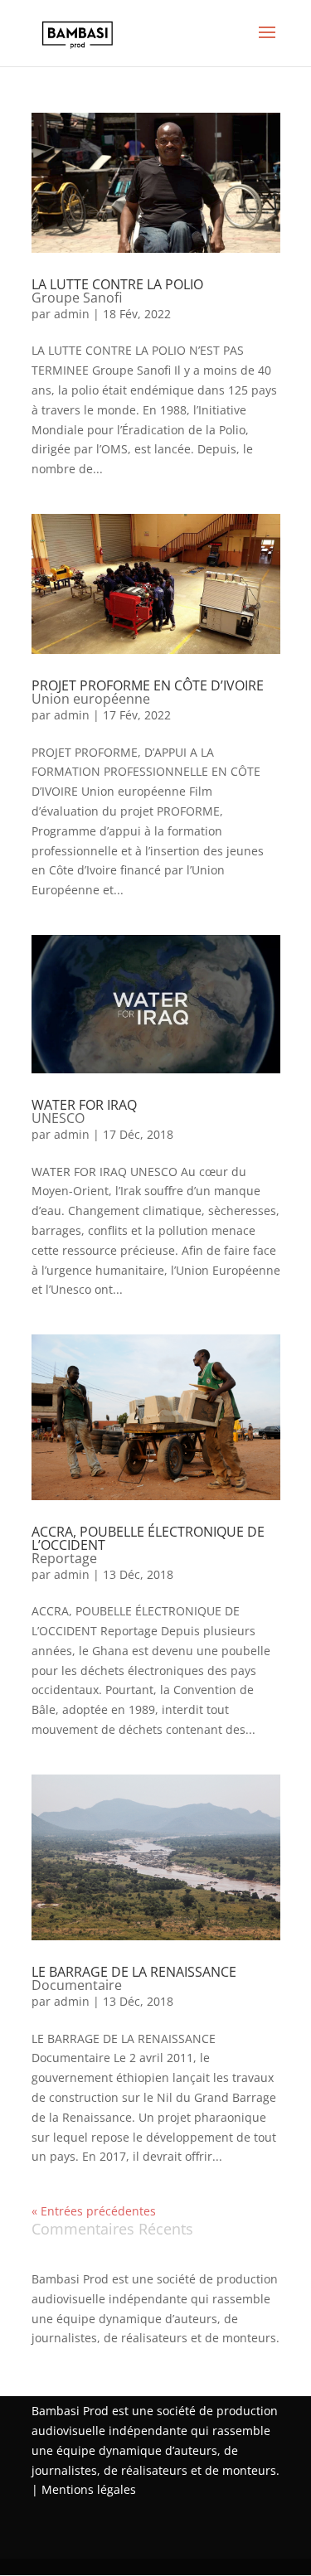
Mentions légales (89, 2489)
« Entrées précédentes (94, 2211)
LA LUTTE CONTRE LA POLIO (117, 291)
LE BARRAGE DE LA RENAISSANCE (134, 1978)
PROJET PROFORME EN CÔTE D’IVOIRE (148, 692)
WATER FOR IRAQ (84, 1111)
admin (72, 314)
